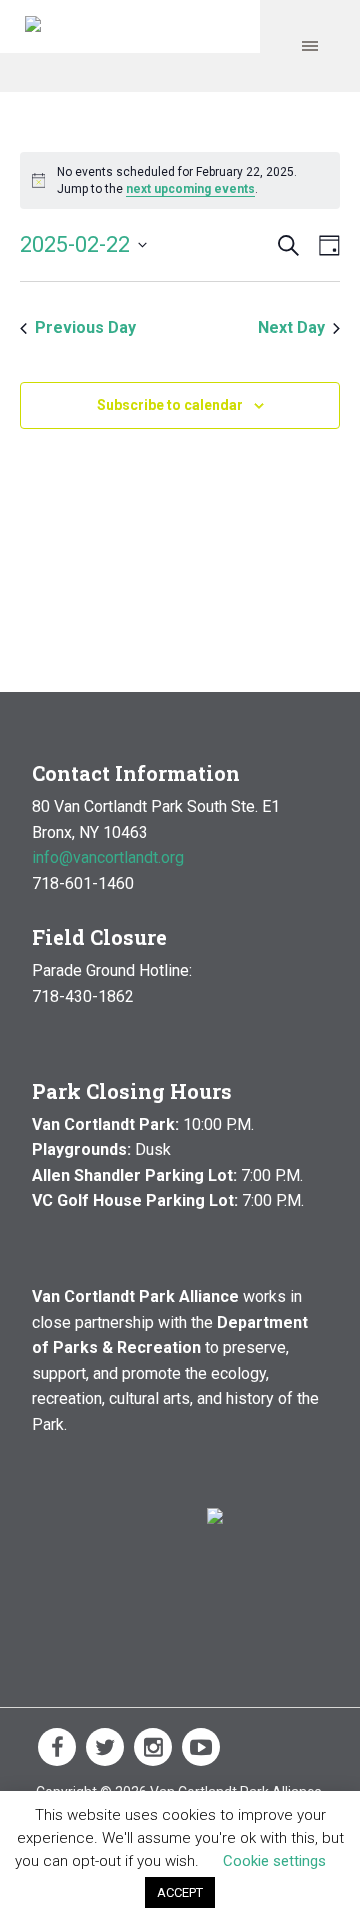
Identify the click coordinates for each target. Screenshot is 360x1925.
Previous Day (85, 327)
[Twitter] (105, 1747)
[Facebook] (57, 1747)
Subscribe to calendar (170, 405)
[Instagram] (153, 1747)
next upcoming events (190, 189)
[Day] (325, 245)
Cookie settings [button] (274, 1861)
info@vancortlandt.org (108, 857)
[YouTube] (201, 1747)
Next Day (291, 327)
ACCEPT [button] (180, 1892)
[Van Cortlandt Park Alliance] (33, 26)
